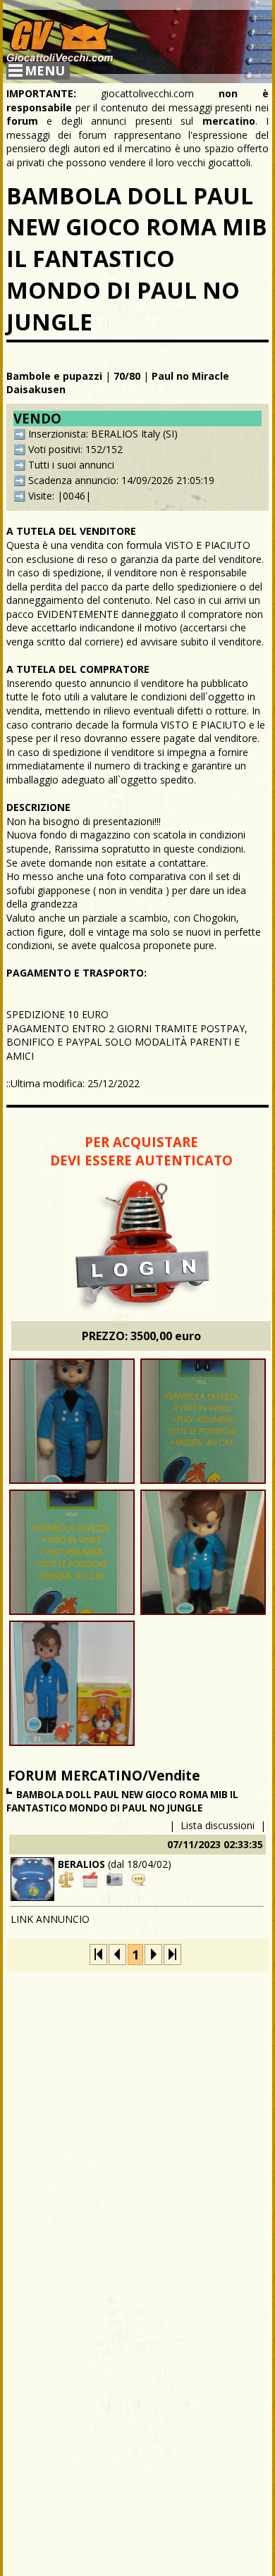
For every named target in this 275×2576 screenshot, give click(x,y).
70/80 (127, 376)
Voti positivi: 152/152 (75, 449)
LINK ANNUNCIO (50, 1919)
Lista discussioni (218, 1825)
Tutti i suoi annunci (71, 465)
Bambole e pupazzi (54, 376)
